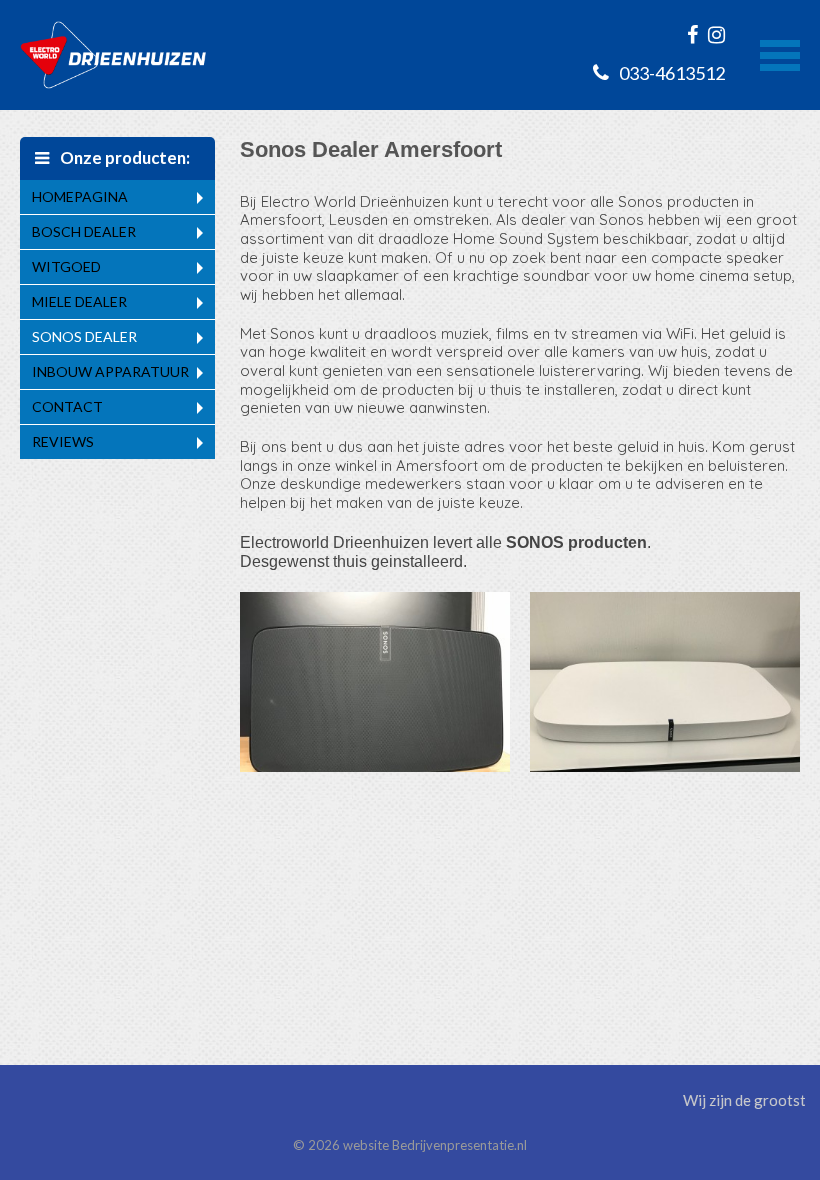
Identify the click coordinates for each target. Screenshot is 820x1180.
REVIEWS (63, 441)
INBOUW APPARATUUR (110, 371)
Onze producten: (123, 157)
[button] (780, 53)
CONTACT (67, 406)
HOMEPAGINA (80, 196)
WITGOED (66, 266)
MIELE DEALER (79, 301)
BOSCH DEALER (84, 231)
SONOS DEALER (84, 336)
